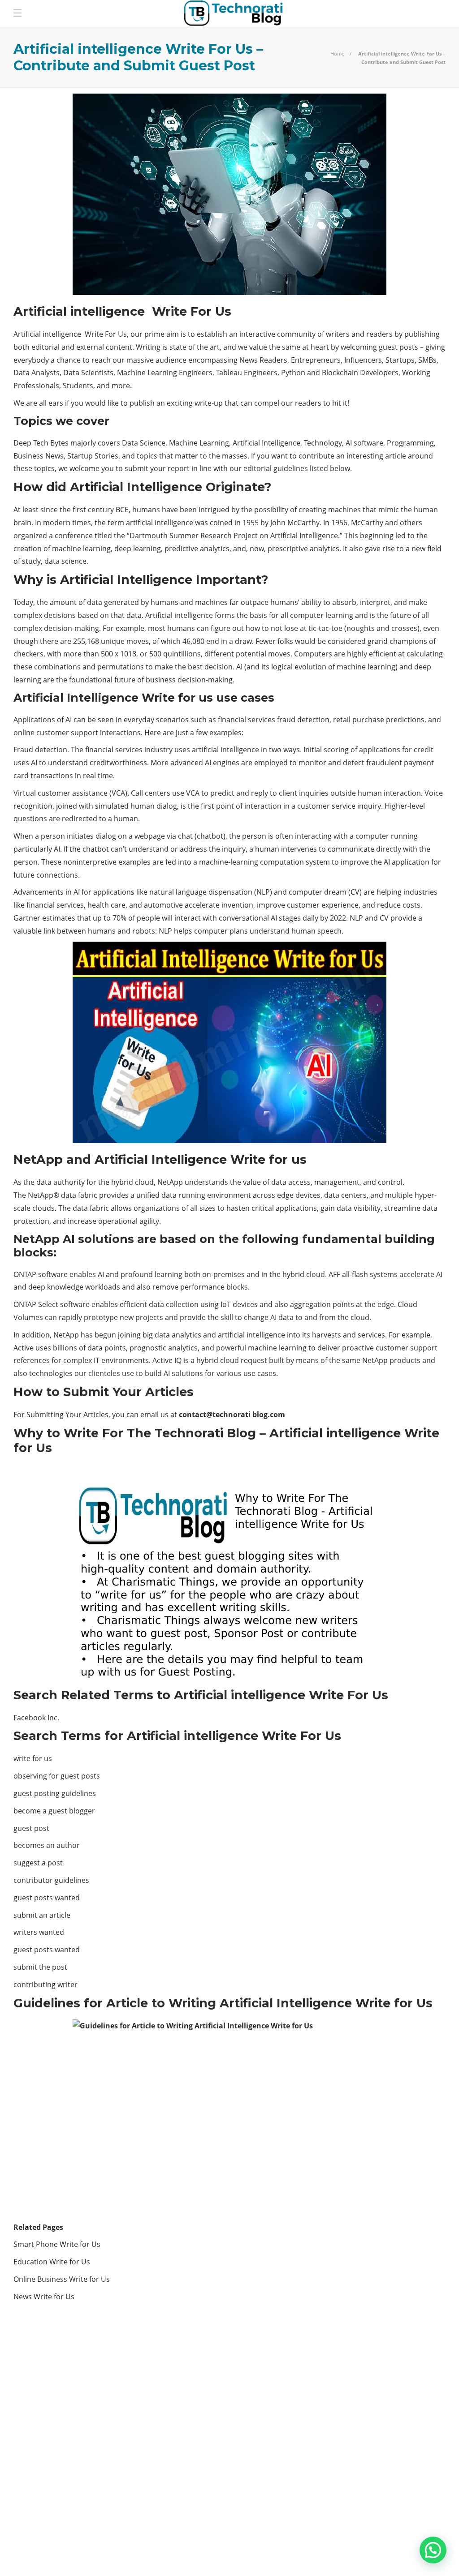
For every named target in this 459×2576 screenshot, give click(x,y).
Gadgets (82, 2382)
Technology (82, 2444)
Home (337, 54)
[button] (433, 2550)
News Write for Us (45, 2297)
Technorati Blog (82, 2460)
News (82, 2429)
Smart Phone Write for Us (57, 2244)
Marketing (82, 2413)
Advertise (369, 2554)
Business (82, 2367)
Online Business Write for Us (63, 2279)
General (82, 2398)
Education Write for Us (52, 2262)
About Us (323, 2554)
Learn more (344, 2492)
